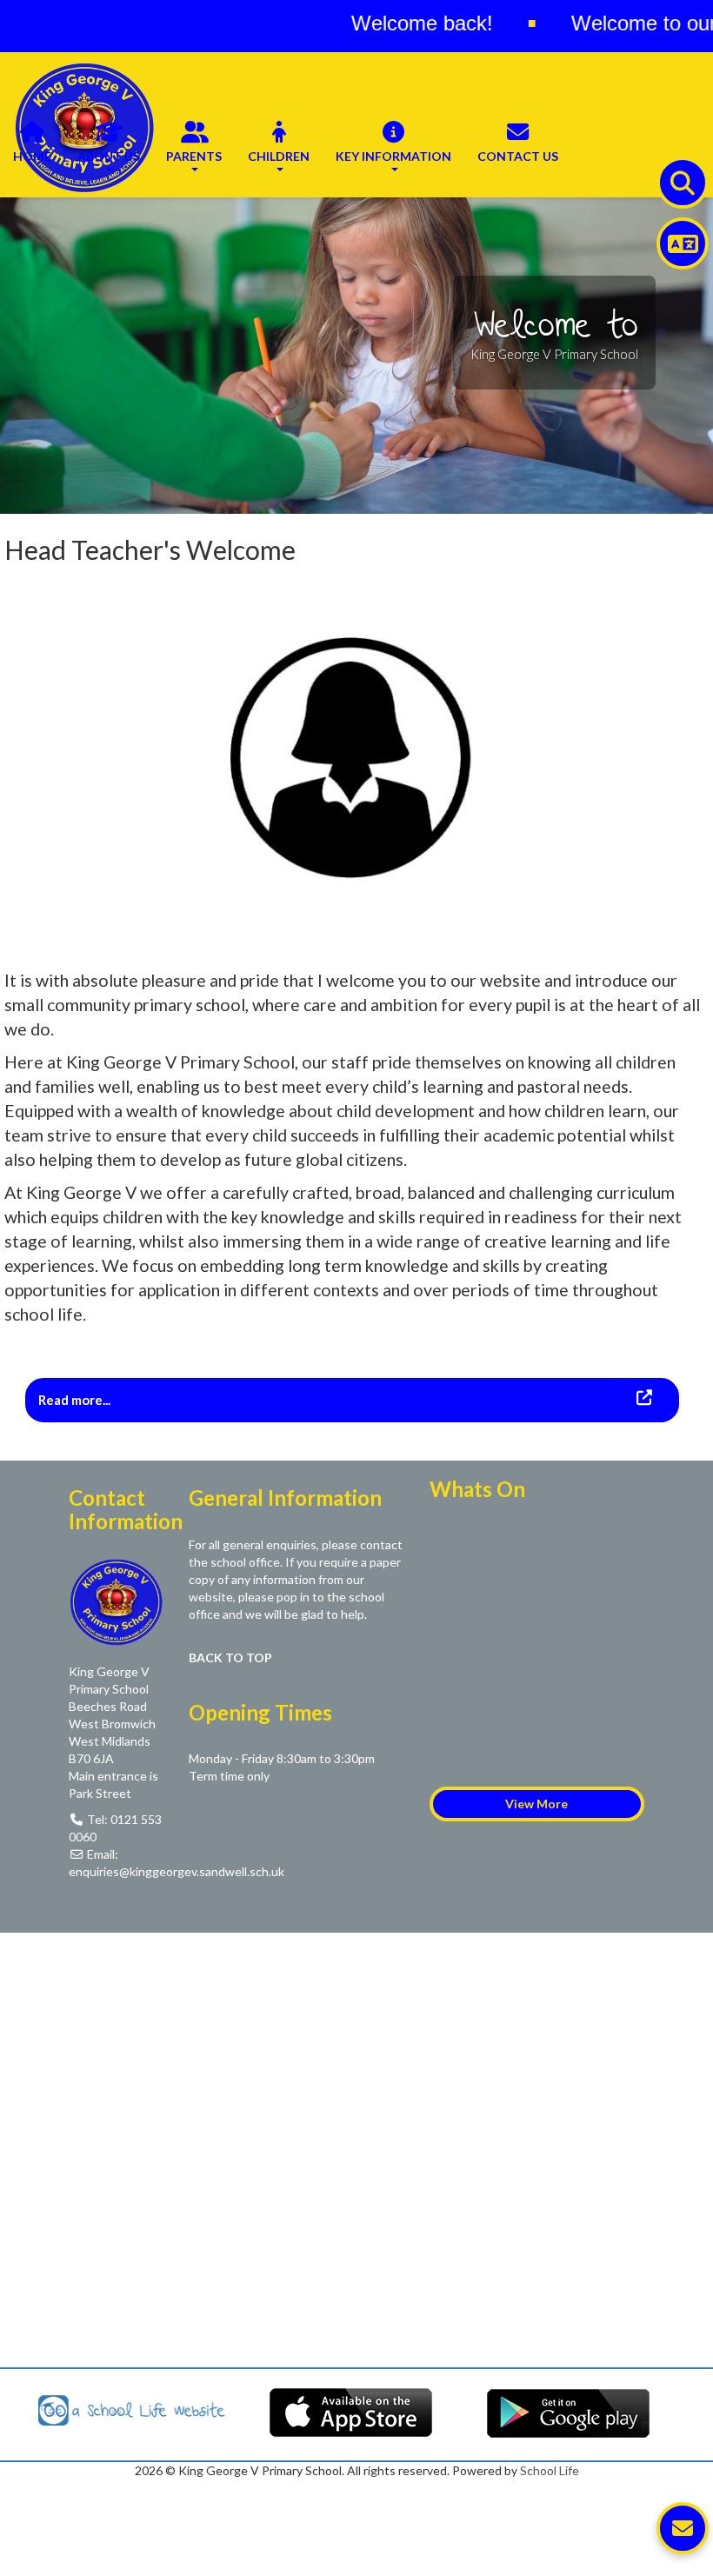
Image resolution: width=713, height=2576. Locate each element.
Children (279, 156)
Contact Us (518, 156)
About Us (109, 156)
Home (32, 156)
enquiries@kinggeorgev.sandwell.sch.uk (177, 1871)
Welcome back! (365, 23)
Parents (194, 156)
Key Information (393, 156)
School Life (550, 2470)
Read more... (76, 1400)
